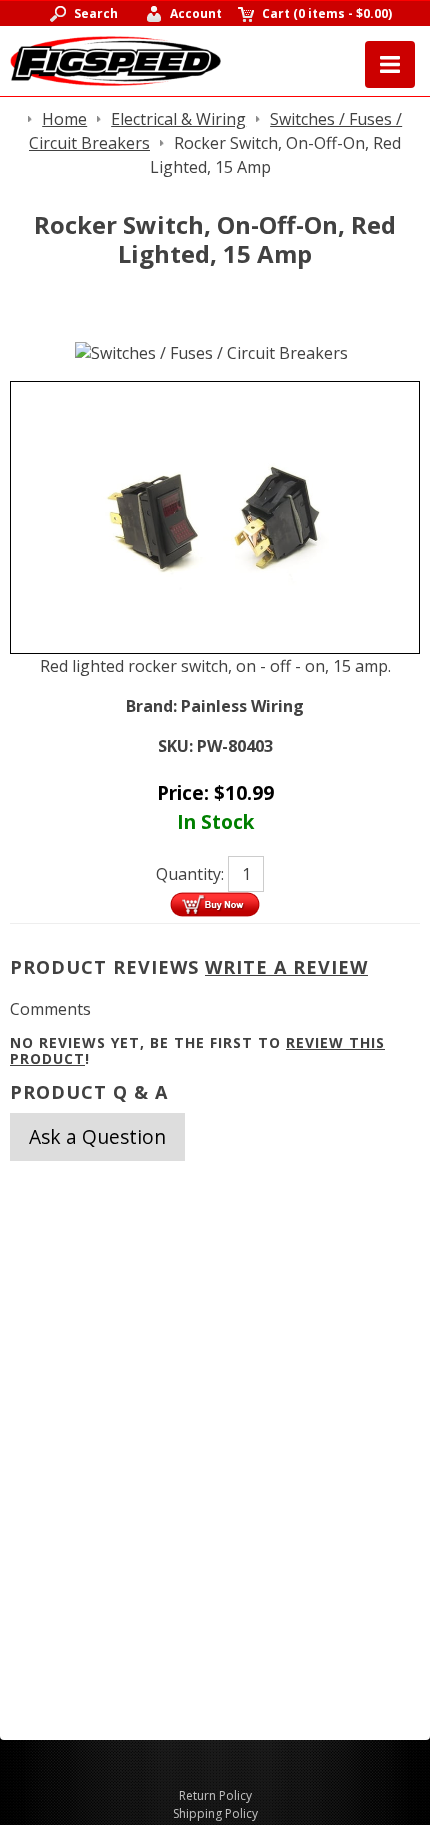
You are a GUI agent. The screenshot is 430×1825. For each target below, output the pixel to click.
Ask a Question (97, 1136)
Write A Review (286, 967)
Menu (390, 64)
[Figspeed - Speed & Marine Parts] (115, 59)
